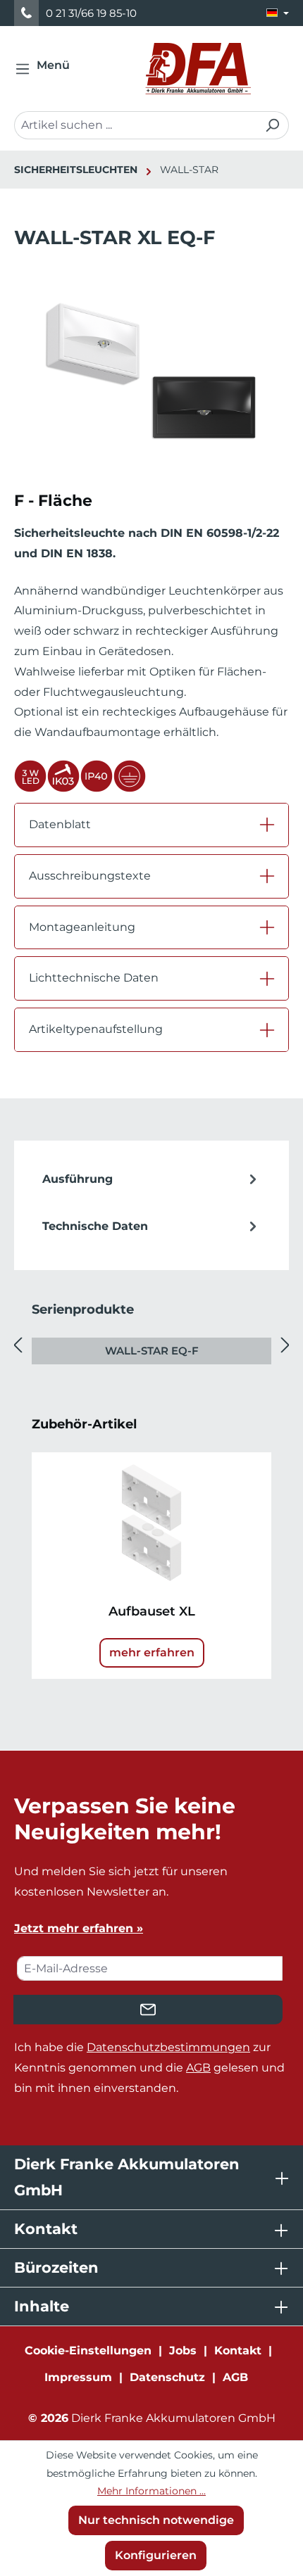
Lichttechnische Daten (94, 978)
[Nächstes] (285, 1346)
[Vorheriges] (18, 1346)
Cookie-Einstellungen (88, 2350)
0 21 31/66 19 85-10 (91, 13)
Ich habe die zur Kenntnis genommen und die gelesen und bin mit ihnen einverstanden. (149, 2068)
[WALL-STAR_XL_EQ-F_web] (151, 370)
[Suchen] (272, 125)
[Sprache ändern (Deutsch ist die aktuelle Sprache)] (278, 13)
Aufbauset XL (152, 1611)
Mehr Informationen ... (151, 2491)
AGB (198, 2068)
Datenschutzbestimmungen (168, 2047)
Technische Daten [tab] (95, 1226)
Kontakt (238, 2350)
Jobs (183, 2350)
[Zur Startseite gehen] (198, 69)
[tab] (151, 1180)
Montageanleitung (82, 927)
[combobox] (135, 125)
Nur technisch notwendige (156, 2520)
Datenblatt (60, 824)
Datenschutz (167, 2377)
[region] (151, 385)
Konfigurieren (156, 2555)
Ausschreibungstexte (90, 876)
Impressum (78, 2377)
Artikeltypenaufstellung (96, 1029)
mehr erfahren (152, 1652)
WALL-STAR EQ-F (152, 1351)
